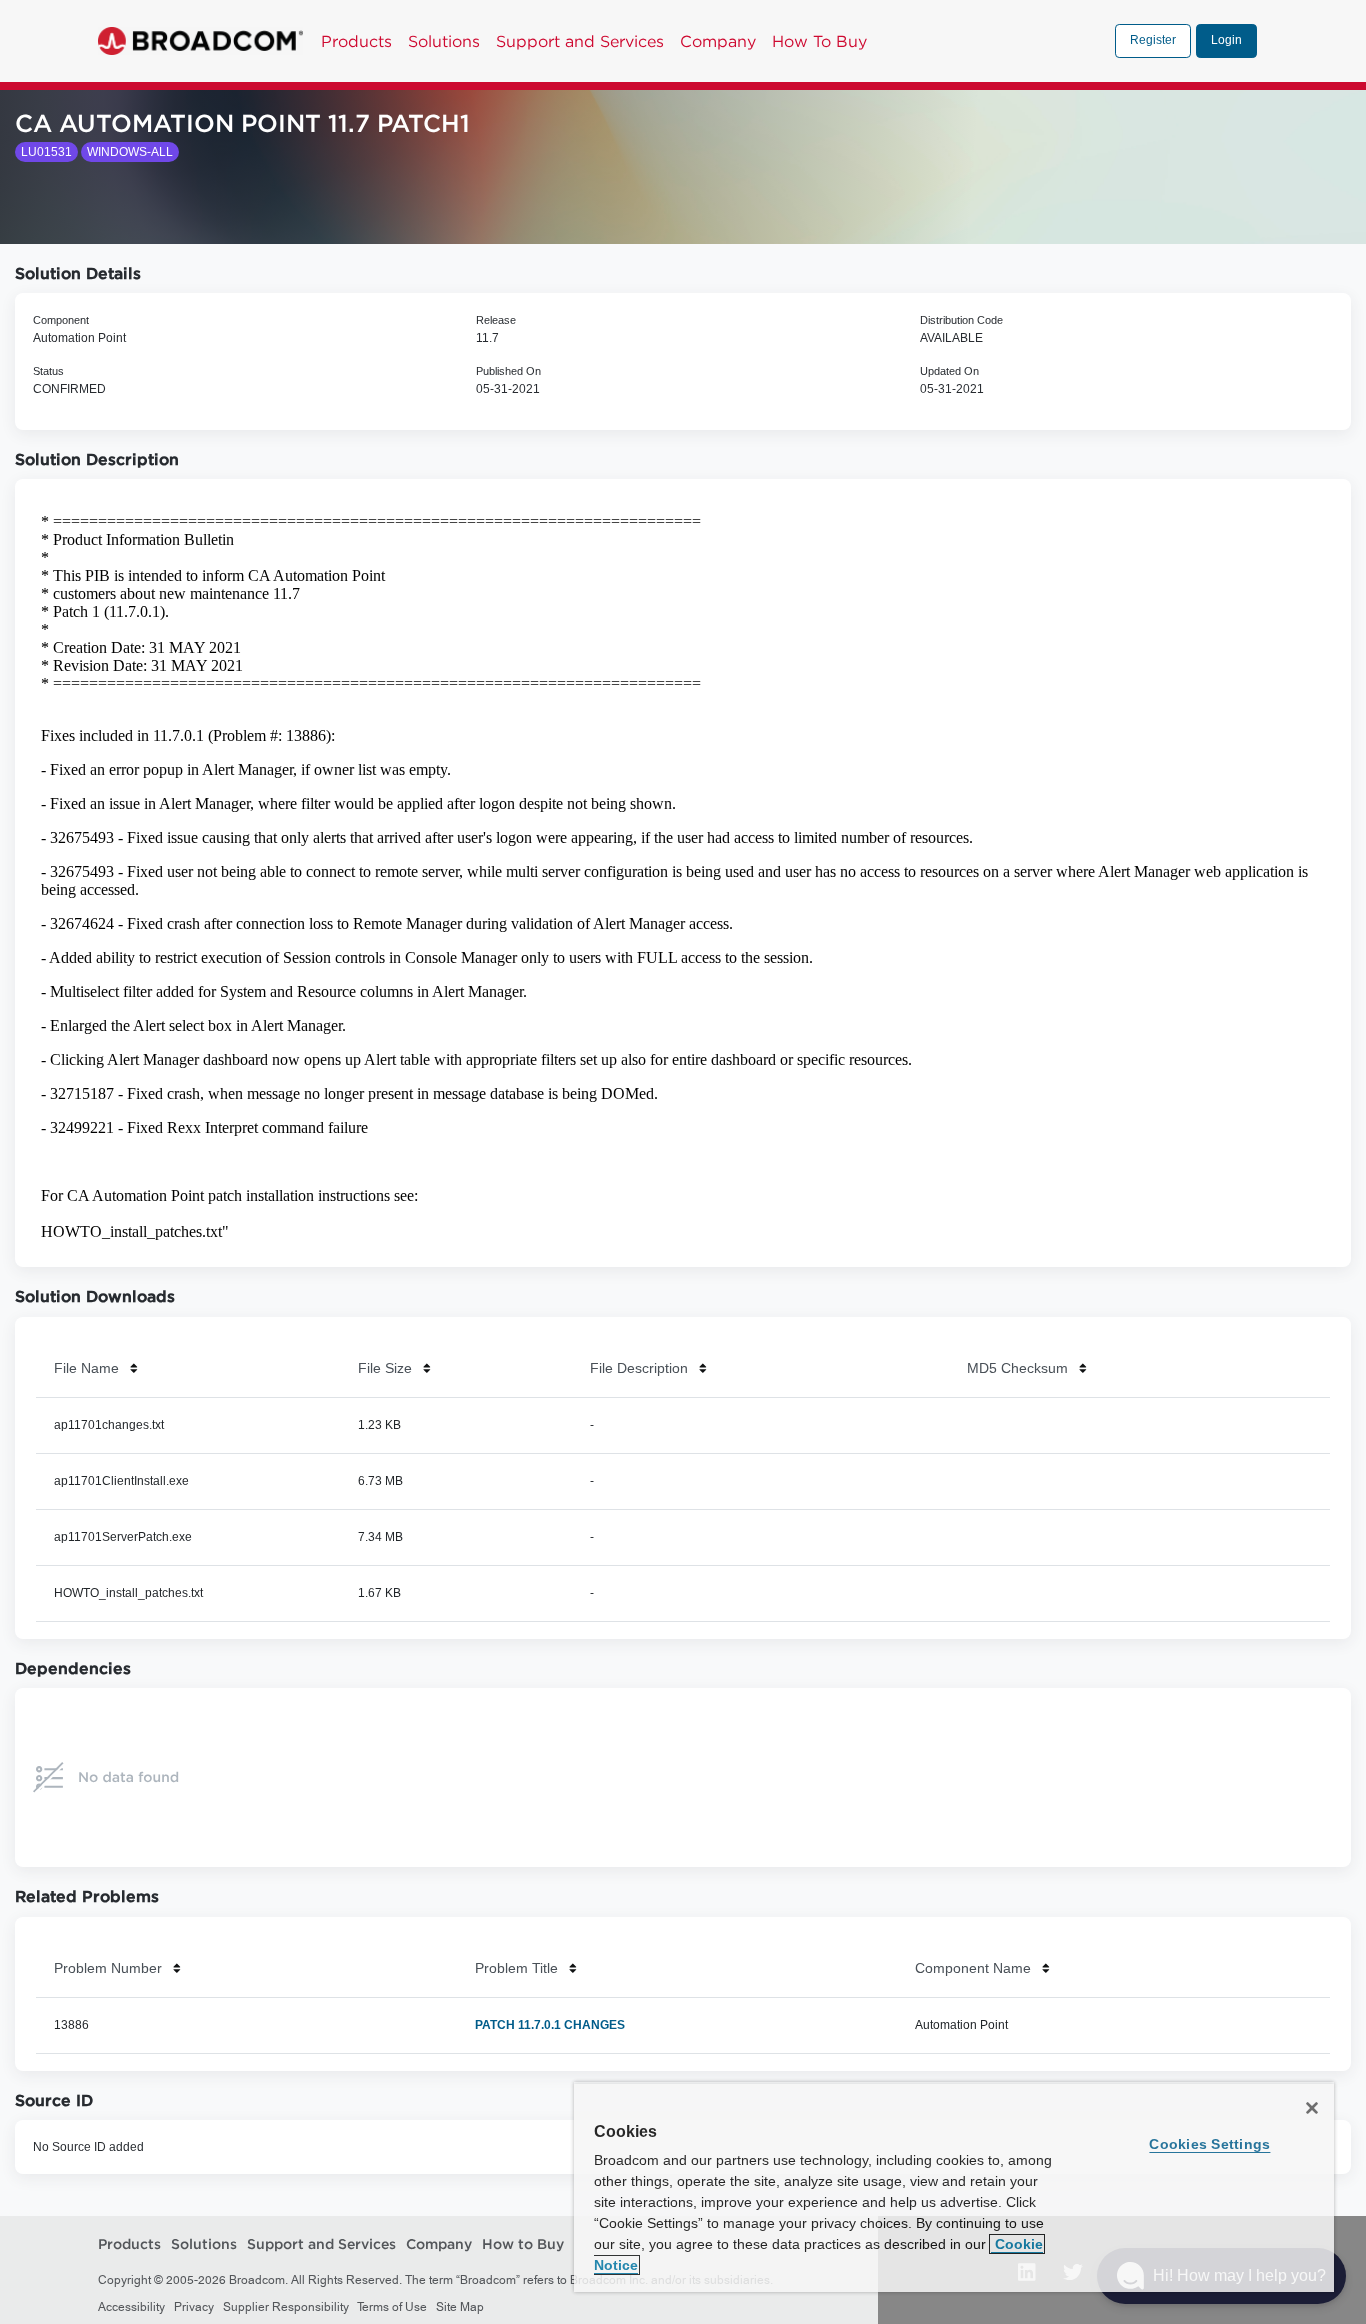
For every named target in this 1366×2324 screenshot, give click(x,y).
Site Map (460, 2307)
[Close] (1312, 2108)
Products (356, 41)
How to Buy (523, 2245)
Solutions (444, 41)
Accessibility (131, 2307)
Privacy (194, 2307)
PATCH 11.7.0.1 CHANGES (550, 2025)
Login (1226, 40)
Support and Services (580, 41)
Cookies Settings (1209, 2144)
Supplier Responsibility (286, 2307)
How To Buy (819, 41)
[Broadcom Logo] (200, 41)
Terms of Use (392, 2307)
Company (718, 41)
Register (1153, 40)
